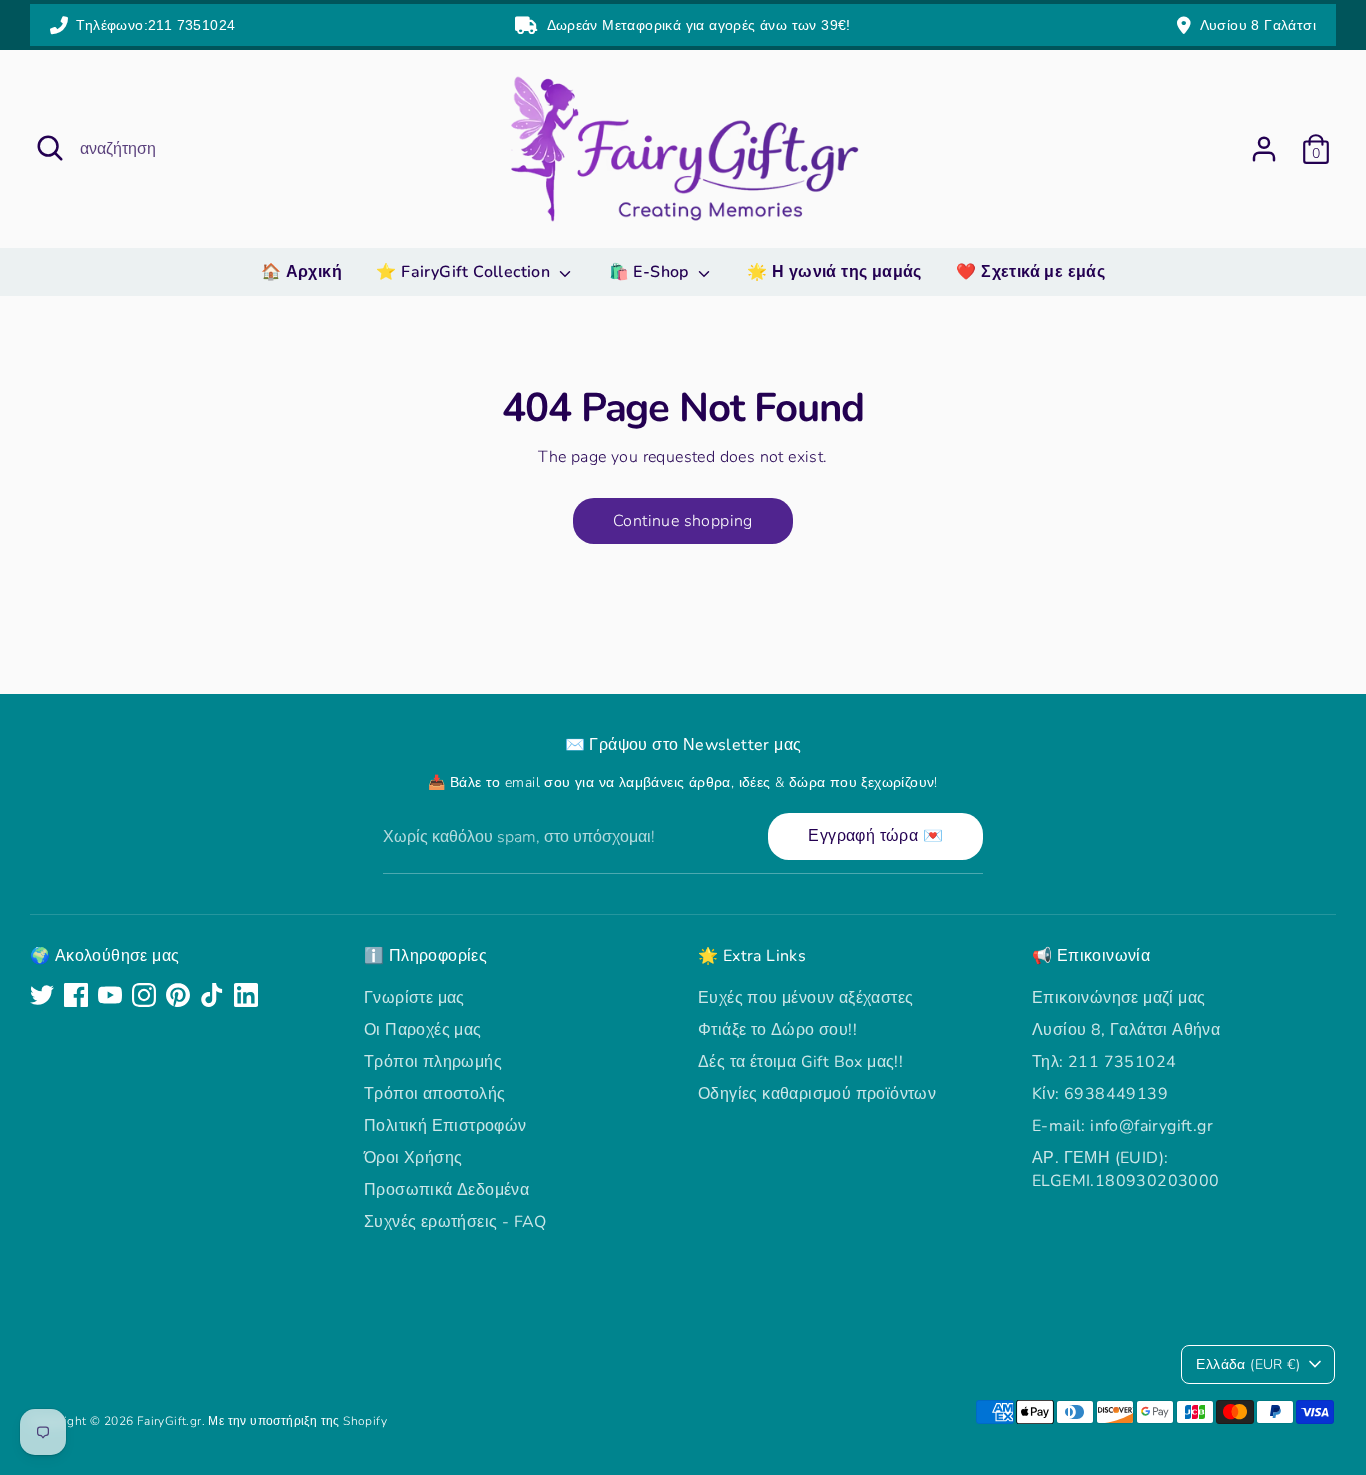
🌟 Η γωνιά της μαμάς (834, 272)
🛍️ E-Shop (651, 272)
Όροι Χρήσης (413, 1158)
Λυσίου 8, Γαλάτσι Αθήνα (1126, 1030)
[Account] (1264, 149)
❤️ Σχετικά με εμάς (1030, 272)
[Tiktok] (212, 995)
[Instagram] (144, 995)
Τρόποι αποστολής (434, 1094)
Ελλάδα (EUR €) (1248, 1364)
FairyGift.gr (169, 1421)
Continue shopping (683, 521)
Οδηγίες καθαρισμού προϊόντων (817, 1094)
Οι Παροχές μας (423, 1030)
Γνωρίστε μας (414, 998)
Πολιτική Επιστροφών (445, 1126)
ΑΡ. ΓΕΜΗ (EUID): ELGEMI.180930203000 (1126, 1169)
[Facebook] (76, 995)
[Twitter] (42, 995)
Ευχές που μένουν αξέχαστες (805, 998)
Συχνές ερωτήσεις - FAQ (455, 1222)
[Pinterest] (178, 995)
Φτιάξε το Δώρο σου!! (777, 1030)
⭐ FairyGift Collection (465, 272)
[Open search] (50, 148)
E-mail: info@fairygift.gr (1122, 1126)
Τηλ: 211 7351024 (1104, 1062)
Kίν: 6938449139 (1100, 1094)
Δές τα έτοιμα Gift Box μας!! (800, 1062)
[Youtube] (110, 995)
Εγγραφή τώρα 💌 (875, 836)
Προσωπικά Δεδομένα (446, 1190)
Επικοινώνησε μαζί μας (1118, 998)
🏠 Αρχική (301, 272)
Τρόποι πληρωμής (433, 1062)
